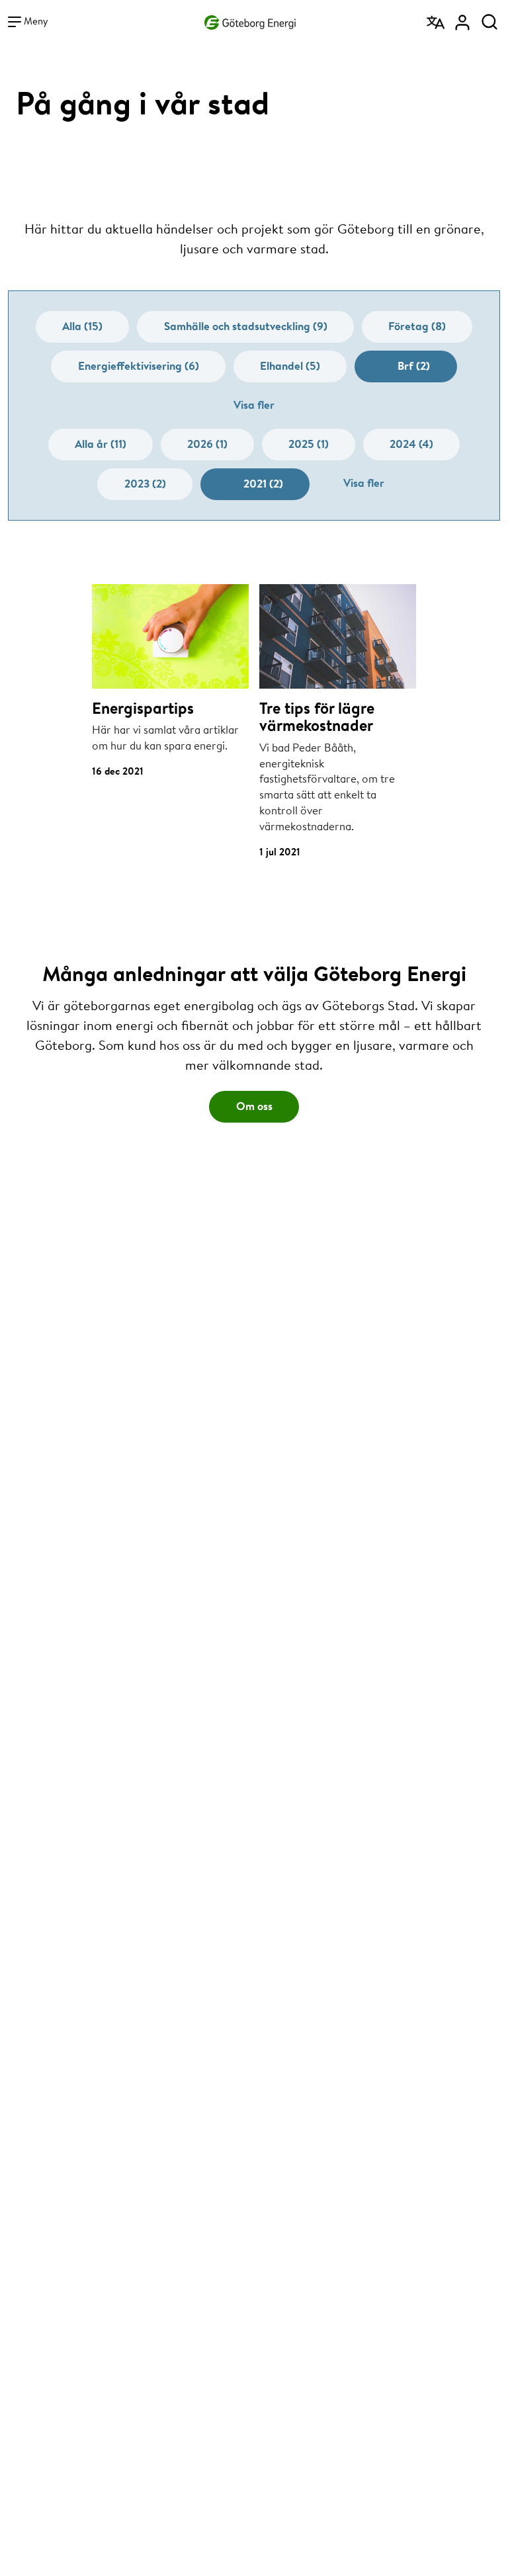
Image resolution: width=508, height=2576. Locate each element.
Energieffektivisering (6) (139, 365)
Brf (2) (414, 365)
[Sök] (489, 18)
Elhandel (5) (290, 365)
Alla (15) (82, 326)
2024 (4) (411, 444)
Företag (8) (417, 326)
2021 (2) (263, 483)
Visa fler (254, 405)
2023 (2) (145, 483)
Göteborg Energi (250, 20)
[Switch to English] (437, 18)
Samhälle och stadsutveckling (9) (246, 326)
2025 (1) (309, 444)
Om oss (254, 1106)
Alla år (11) (101, 444)
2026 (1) (207, 444)
